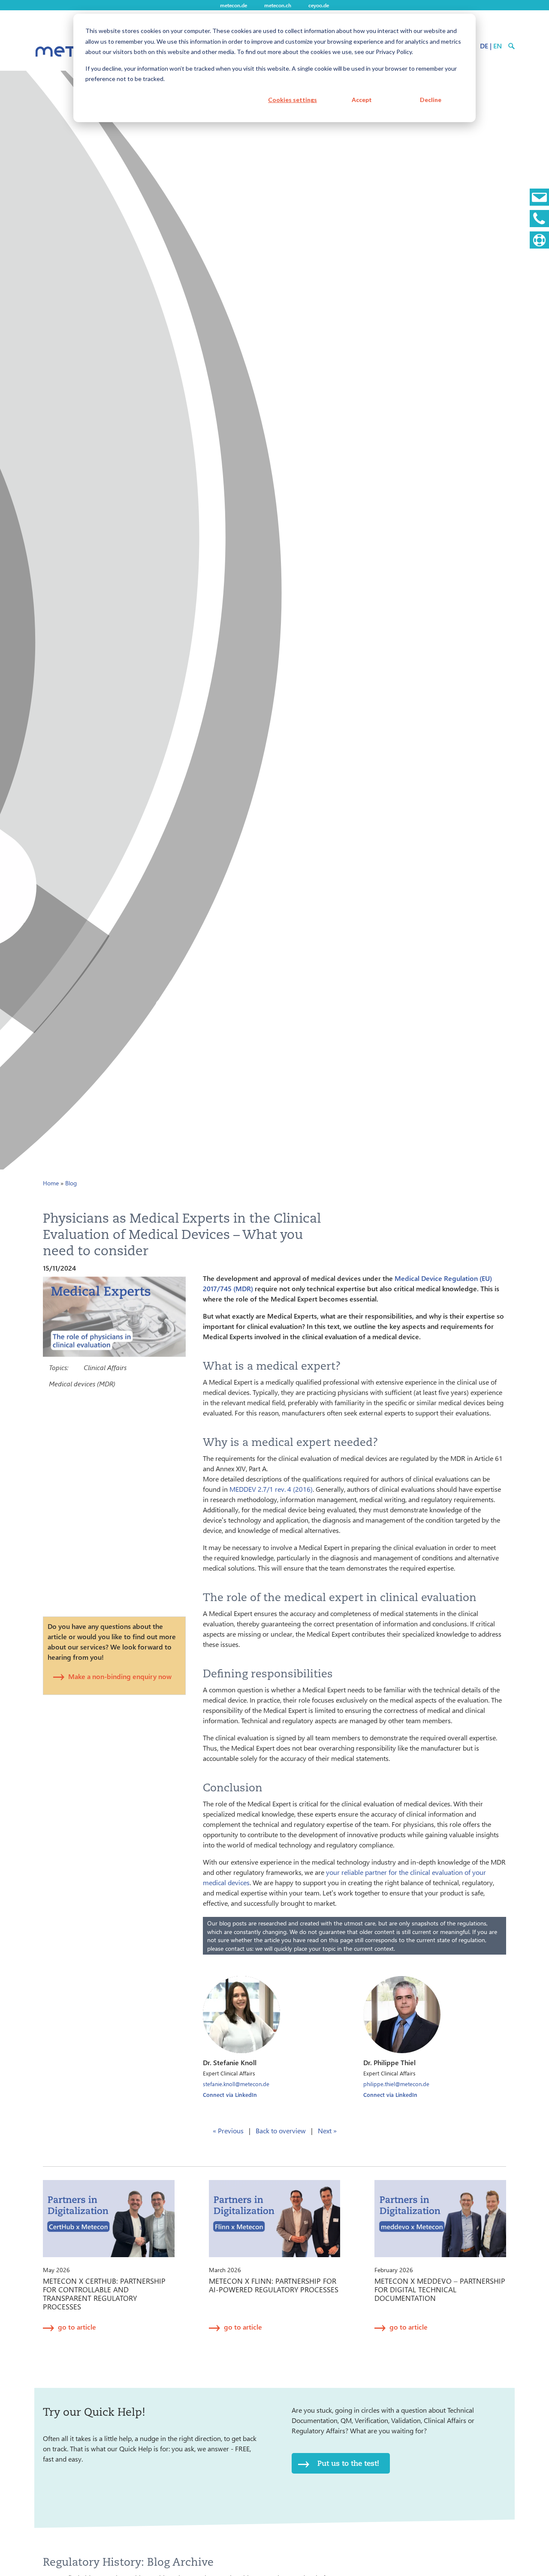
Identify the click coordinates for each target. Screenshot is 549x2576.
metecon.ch (278, 5)
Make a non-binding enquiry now (120, 1676)
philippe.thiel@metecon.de (396, 2084)
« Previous (228, 2131)
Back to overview (281, 2131)
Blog (71, 1183)
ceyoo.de (319, 5)
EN (498, 46)
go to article (77, 2327)
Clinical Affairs (105, 1367)
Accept (362, 100)
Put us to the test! (348, 2463)
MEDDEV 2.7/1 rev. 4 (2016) (271, 1489)
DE (484, 46)
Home (51, 1183)
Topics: (59, 1367)
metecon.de (234, 5)
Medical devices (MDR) (82, 1384)
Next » (327, 2131)
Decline (431, 100)
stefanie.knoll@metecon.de (236, 2084)
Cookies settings (293, 100)
